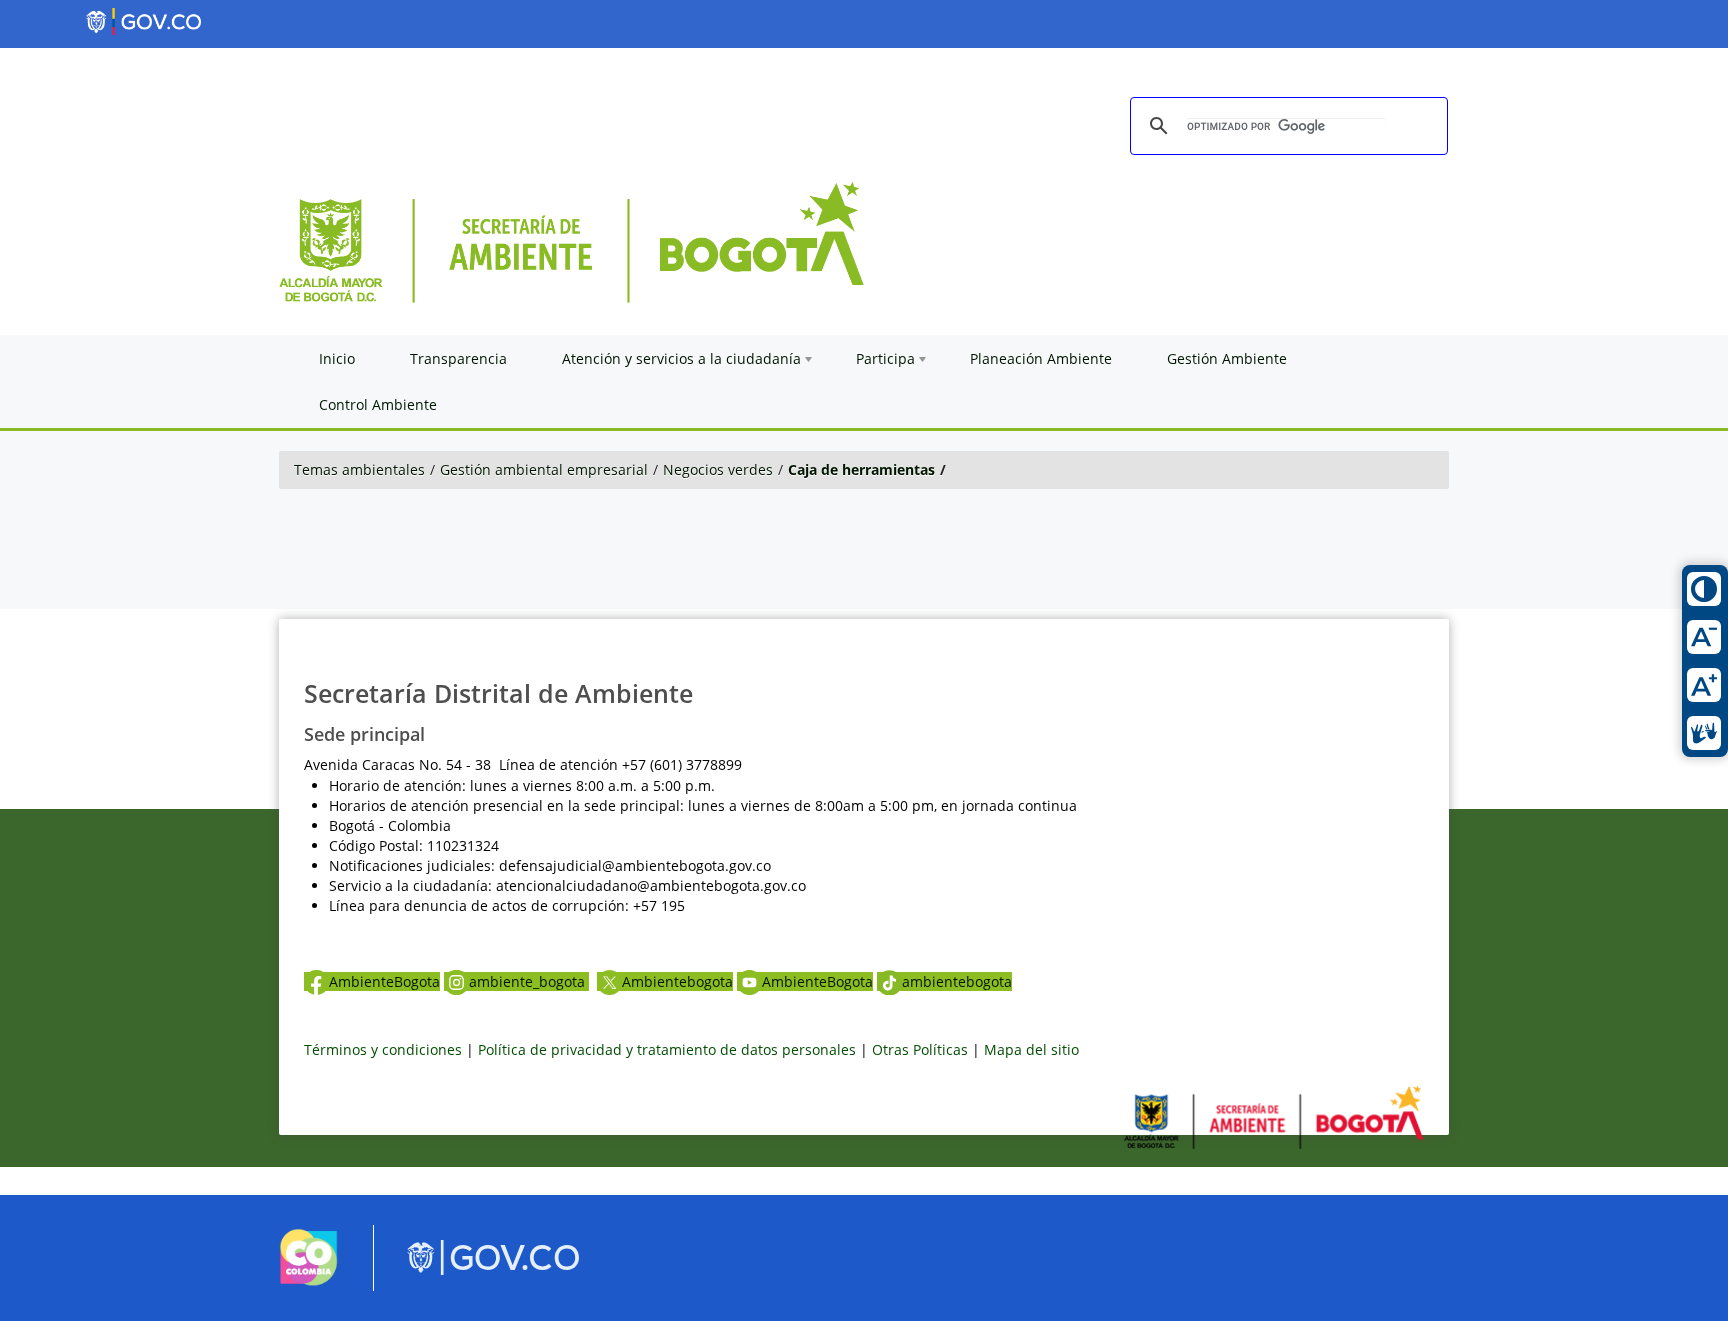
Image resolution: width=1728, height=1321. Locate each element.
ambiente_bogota (529, 981)
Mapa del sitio (1031, 1049)
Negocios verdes (718, 469)
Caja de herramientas (861, 469)
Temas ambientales (359, 469)
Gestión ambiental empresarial (544, 469)
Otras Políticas (920, 1049)
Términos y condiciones (383, 1049)
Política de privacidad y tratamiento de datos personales (667, 1049)
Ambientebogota (677, 981)
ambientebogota (957, 981)
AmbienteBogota (384, 981)
